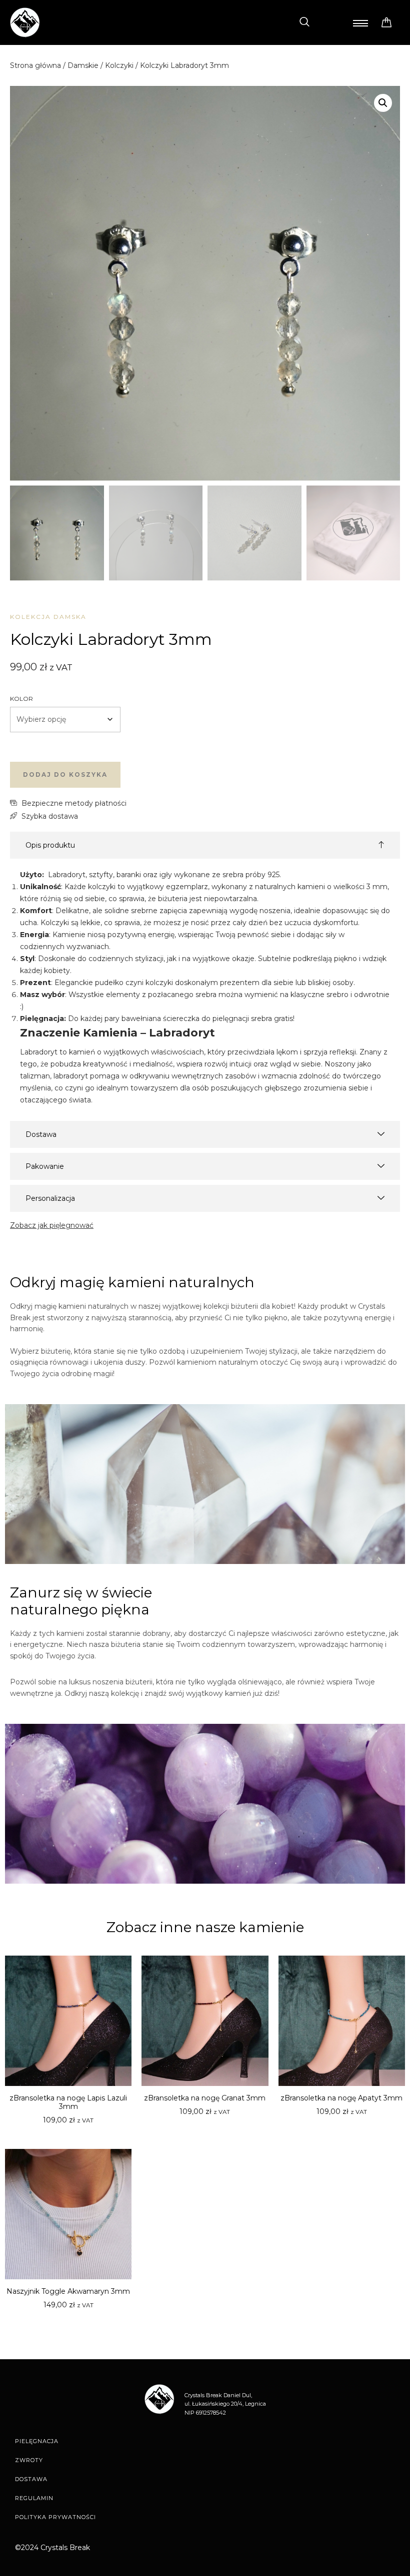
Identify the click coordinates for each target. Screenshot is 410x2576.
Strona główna (35, 65)
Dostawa (31, 2479)
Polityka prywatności (55, 2517)
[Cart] (386, 23)
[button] (304, 22)
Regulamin (34, 2498)
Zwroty (29, 2460)
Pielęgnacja (37, 2441)
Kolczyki (119, 65)
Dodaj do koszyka (65, 774)
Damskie (83, 65)
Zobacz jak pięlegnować (52, 1225)
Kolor (21, 699)
